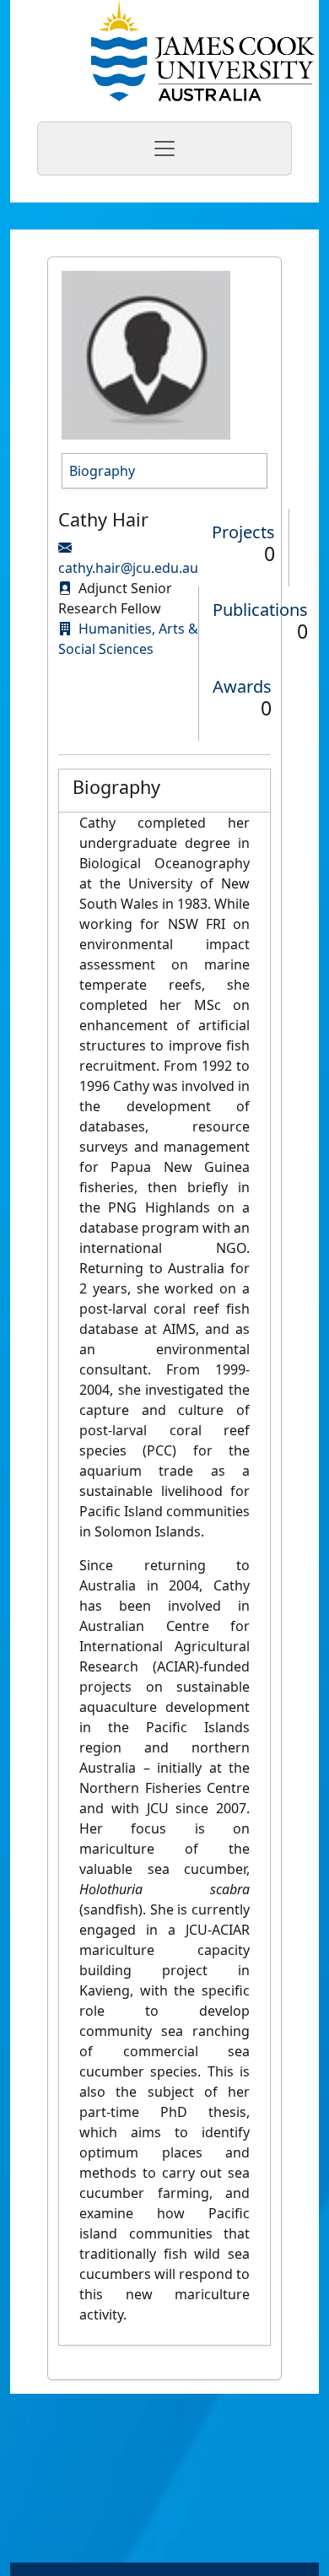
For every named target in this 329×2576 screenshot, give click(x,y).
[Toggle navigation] (164, 149)
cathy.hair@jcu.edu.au (128, 568)
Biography (102, 471)
